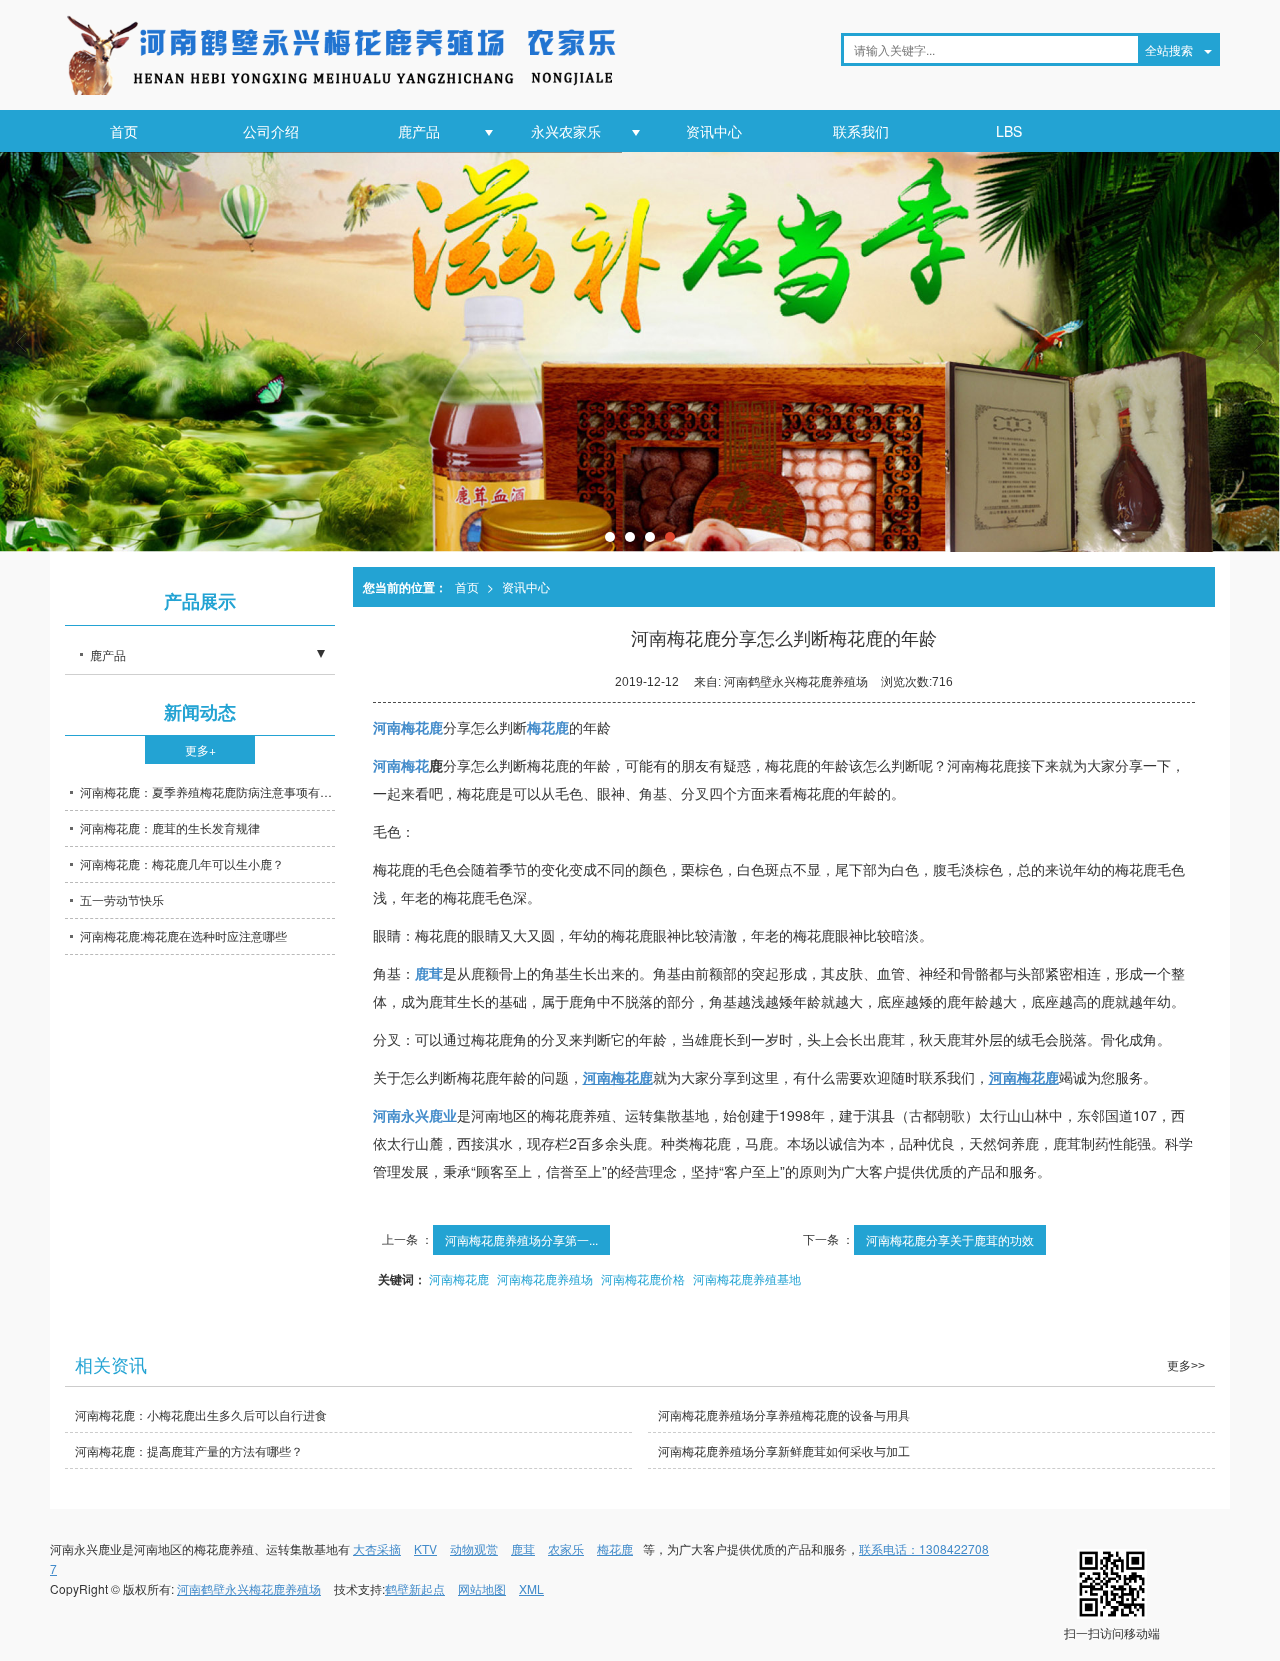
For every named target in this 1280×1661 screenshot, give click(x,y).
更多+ (200, 749)
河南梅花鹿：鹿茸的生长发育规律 (170, 827)
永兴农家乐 (566, 131)
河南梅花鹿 (459, 1278)
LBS (1009, 131)
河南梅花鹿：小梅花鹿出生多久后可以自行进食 (201, 1414)
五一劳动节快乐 (122, 899)
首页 (124, 131)
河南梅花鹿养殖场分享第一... (521, 1239)
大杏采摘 (377, 1548)
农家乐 (566, 1548)
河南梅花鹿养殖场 (545, 1278)
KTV (425, 1548)
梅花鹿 (615, 1548)
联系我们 (861, 131)
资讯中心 (714, 131)
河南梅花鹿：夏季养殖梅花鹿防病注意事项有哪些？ (207, 791)
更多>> (1186, 1366)
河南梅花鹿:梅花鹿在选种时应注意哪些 (183, 935)
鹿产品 (419, 131)
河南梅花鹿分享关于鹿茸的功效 (950, 1239)
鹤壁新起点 (415, 1588)
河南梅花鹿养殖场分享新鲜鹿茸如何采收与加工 (784, 1450)
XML (531, 1588)
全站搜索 (1169, 49)
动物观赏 (474, 1548)
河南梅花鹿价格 (643, 1278)
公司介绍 (271, 131)
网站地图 (482, 1588)
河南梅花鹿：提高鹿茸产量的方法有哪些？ (189, 1450)
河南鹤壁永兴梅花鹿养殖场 (249, 1588)
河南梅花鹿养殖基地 (747, 1278)
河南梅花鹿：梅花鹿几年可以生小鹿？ (182, 863)
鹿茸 (523, 1548)
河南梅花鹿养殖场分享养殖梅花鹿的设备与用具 (784, 1414)
